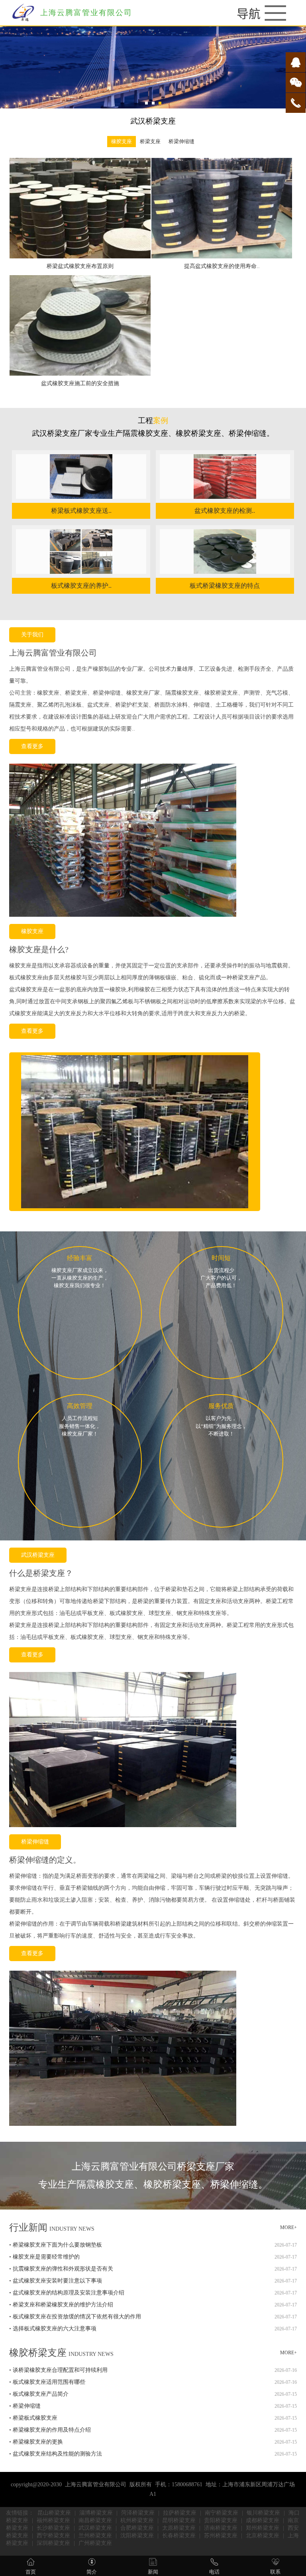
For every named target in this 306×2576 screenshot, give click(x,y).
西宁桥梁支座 (53, 2536)
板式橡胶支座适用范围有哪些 (49, 2382)
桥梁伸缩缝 (181, 142)
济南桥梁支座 (221, 2528)
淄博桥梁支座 (96, 2513)
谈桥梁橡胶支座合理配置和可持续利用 (60, 2370)
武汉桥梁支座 (38, 1555)
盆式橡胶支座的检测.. (225, 511)
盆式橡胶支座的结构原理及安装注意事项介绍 (69, 2293)
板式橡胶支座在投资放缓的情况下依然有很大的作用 (77, 2317)
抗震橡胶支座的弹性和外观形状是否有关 (63, 2269)
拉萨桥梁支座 (180, 2513)
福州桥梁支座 (53, 2520)
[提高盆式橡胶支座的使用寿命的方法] (222, 257)
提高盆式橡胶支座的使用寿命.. (222, 266)
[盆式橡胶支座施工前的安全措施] (80, 374)
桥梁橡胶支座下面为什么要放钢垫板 (57, 2245)
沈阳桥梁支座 (137, 2536)
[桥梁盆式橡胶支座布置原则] (80, 257)
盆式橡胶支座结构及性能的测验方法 (57, 2454)
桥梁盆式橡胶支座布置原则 (80, 266)
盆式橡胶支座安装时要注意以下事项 (57, 2281)
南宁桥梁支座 (222, 2513)
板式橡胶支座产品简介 (41, 2394)
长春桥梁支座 (179, 2536)
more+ (288, 2227)
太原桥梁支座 (179, 2528)
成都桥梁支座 (263, 2520)
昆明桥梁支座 (179, 2520)
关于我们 (32, 635)
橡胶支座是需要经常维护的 (46, 2257)
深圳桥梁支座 (53, 2543)
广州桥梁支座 (95, 2543)
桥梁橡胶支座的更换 (38, 2442)
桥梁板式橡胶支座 (35, 2418)
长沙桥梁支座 (53, 2528)
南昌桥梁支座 (95, 2520)
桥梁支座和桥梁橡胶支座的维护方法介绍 (63, 2305)
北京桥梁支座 (263, 2536)
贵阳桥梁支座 (221, 2520)
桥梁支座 (150, 142)
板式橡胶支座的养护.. (81, 586)
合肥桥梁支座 (137, 2528)
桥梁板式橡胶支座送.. (81, 511)
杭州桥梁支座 (137, 2520)
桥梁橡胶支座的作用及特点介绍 (52, 2430)
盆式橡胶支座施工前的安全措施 (80, 383)
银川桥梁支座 (263, 2513)
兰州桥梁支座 (95, 2536)
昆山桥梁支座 (54, 2513)
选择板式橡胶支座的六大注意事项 (55, 2329)
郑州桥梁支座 (263, 2528)
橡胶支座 (122, 142)
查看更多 (32, 746)
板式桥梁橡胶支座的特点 (225, 586)
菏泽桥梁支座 (138, 2513)
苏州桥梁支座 (221, 2536)
